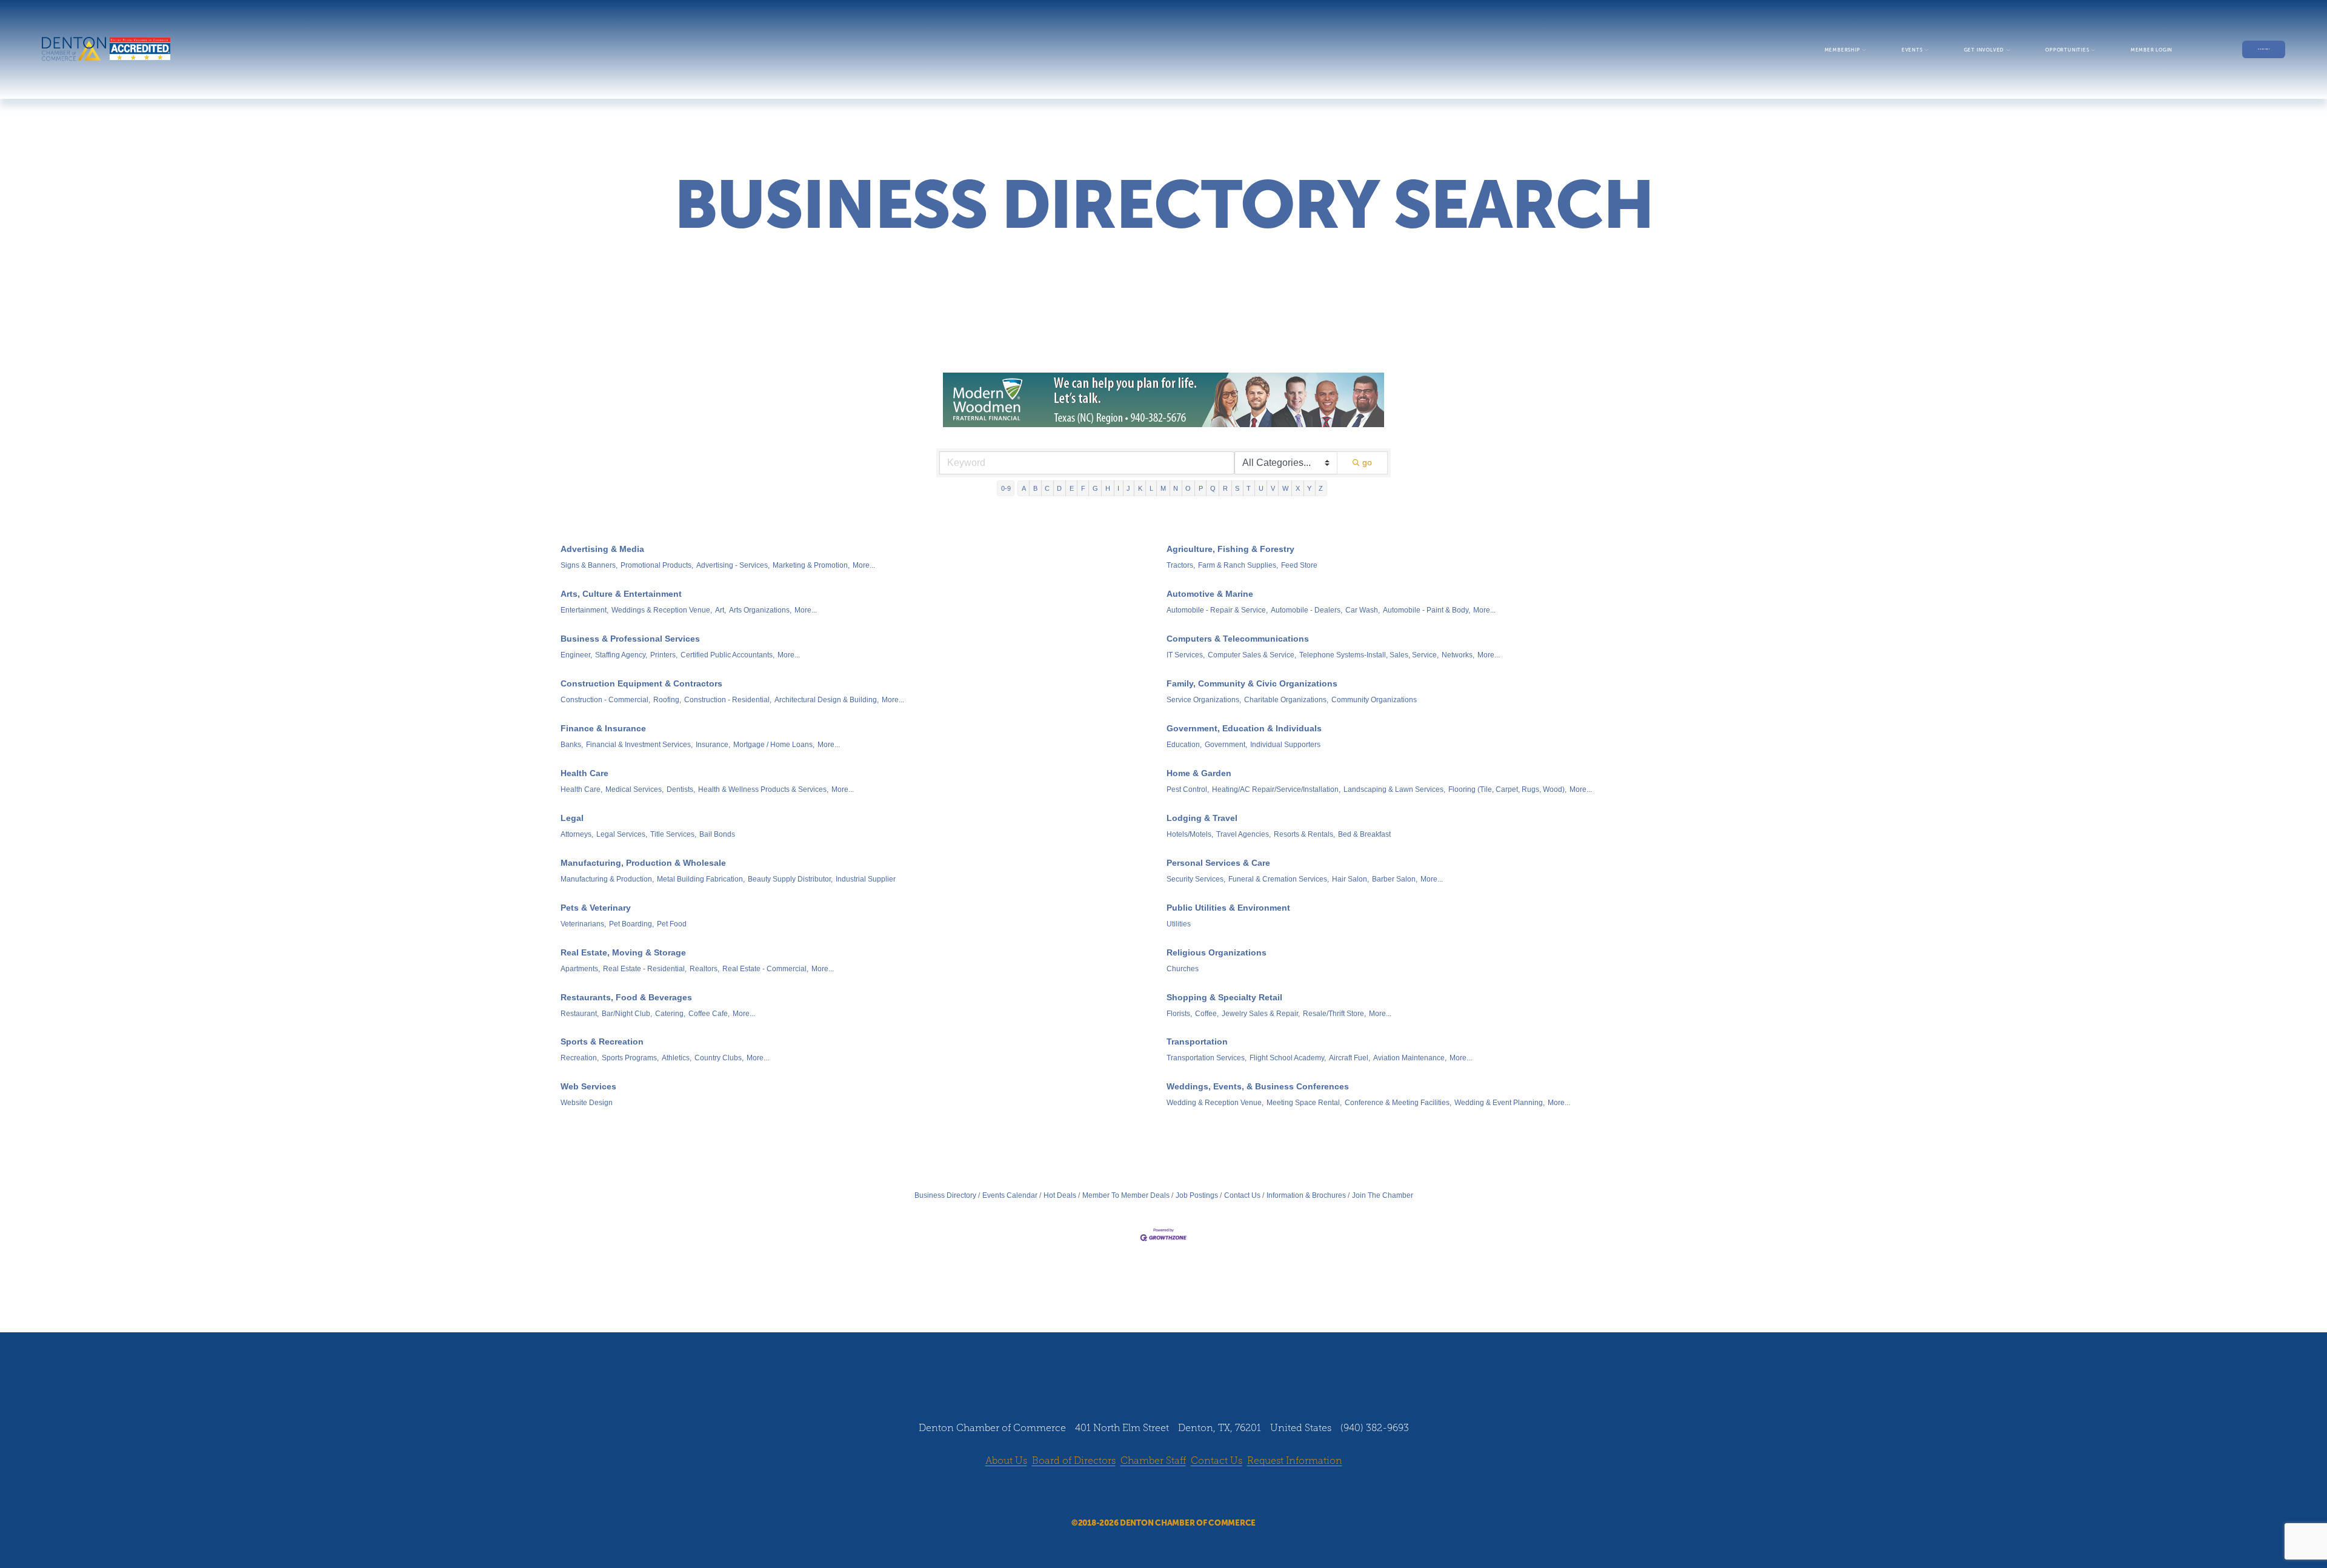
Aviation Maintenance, (1410, 1058)
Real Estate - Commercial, (765, 969)
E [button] (1072, 488)
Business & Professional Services (630, 639)
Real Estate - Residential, (645, 969)
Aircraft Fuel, (1350, 1058)
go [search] (1367, 462)
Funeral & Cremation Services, (1279, 879)
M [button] (1163, 488)
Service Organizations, (1204, 700)
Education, (1184, 745)
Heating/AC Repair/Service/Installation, (1276, 789)
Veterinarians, (583, 924)
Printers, (664, 655)
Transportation (1197, 1041)
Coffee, (1207, 1014)
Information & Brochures (1306, 1195)
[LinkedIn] (1175, 1493)
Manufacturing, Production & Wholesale (643, 863)
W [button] (1285, 488)
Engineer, (576, 655)
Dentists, (681, 789)
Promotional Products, (657, 565)
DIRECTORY (2264, 49)
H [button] (1108, 488)
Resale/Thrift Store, (1334, 1014)
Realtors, (704, 969)
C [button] (1047, 488)
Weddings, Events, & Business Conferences (1258, 1086)
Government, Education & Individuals (1244, 728)
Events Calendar (1010, 1195)
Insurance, (713, 745)
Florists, (1179, 1014)
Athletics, (677, 1058)
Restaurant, (580, 1014)
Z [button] (1321, 488)
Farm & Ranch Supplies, (1238, 565)
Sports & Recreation (602, 1041)
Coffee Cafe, (709, 1014)
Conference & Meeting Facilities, (1398, 1103)
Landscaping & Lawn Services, (1394, 789)
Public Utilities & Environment (1228, 908)
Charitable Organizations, (1286, 700)
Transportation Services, (1207, 1058)
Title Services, (673, 834)
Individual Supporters (1285, 745)
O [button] (1188, 488)
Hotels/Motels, (1190, 834)
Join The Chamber (1383, 1195)
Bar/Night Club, (627, 1014)
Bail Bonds (717, 834)
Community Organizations (1374, 700)
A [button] (1024, 488)
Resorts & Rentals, (1304, 834)
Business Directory (945, 1195)
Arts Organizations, (760, 610)
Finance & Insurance (603, 728)
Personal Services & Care (1218, 863)
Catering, (670, 1014)
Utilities (1179, 924)
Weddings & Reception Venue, (662, 610)
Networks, (1458, 655)
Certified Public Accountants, (727, 655)
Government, (1226, 745)
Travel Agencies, (1243, 834)
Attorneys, (577, 834)
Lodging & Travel (1202, 818)
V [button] (1273, 488)
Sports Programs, (630, 1058)
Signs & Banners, (589, 565)
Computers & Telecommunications (1238, 639)
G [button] (1095, 488)
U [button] (1261, 488)
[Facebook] (1129, 1493)
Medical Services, (634, 789)
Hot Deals (1060, 1195)
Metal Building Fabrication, (701, 879)
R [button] (1225, 488)
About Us (1006, 1460)
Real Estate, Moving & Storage (623, 952)
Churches (1183, 969)
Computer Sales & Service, (1252, 655)
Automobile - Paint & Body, (1426, 610)
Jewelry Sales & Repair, (1261, 1014)
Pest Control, (1188, 789)
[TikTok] (1198, 1493)
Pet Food (672, 924)
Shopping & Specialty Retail (1224, 997)
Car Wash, (1363, 610)
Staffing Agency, (621, 655)
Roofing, (667, 700)
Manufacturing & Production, (607, 879)
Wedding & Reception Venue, (1215, 1103)
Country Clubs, (719, 1058)
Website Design (587, 1103)
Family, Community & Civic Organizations (1252, 683)
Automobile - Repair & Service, (1217, 610)
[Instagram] (1152, 1493)
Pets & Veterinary (596, 908)
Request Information (1295, 1460)
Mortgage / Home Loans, (774, 745)
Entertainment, (584, 610)
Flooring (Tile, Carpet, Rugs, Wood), (1507, 789)
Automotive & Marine (1210, 594)
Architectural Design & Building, (827, 700)
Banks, (572, 745)
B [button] (1035, 488)
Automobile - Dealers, (1307, 610)
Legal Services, (622, 834)
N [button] (1176, 488)
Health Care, (581, 789)
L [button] (1151, 488)
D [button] (1059, 488)
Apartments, (580, 969)
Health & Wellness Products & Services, (763, 789)
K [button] (1140, 488)
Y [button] (1309, 488)
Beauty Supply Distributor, (790, 879)
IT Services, (1186, 655)
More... (864, 565)
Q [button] (1213, 488)
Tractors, (1181, 565)
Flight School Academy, (1288, 1058)
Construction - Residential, (728, 700)
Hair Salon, (1350, 879)
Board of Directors (1074, 1460)
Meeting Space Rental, (1304, 1103)
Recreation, (580, 1058)
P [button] (1201, 488)
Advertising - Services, (733, 565)
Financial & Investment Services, (639, 745)
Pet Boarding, (631, 924)
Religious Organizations (1217, 952)
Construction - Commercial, (605, 700)
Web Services (588, 1086)
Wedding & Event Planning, (1500, 1103)
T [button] (1249, 488)
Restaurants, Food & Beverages (626, 997)
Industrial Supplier (866, 879)
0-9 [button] (1006, 488)
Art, (721, 610)
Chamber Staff (1153, 1460)
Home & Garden (1199, 773)
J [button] (1128, 488)
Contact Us (1242, 1195)
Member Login (2152, 50)
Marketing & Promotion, (811, 565)
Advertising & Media (602, 549)
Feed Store (1299, 565)
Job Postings (1197, 1195)
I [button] (1118, 488)
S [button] (1237, 488)
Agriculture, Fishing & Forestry (1230, 549)
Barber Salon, (1395, 879)
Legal (572, 818)
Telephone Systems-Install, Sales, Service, (1369, 655)
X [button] (1298, 488)
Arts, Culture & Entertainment (621, 594)
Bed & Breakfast (1364, 834)
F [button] (1083, 488)
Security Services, (1196, 879)
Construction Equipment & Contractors (641, 683)
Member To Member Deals (1126, 1195)
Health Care (584, 773)
